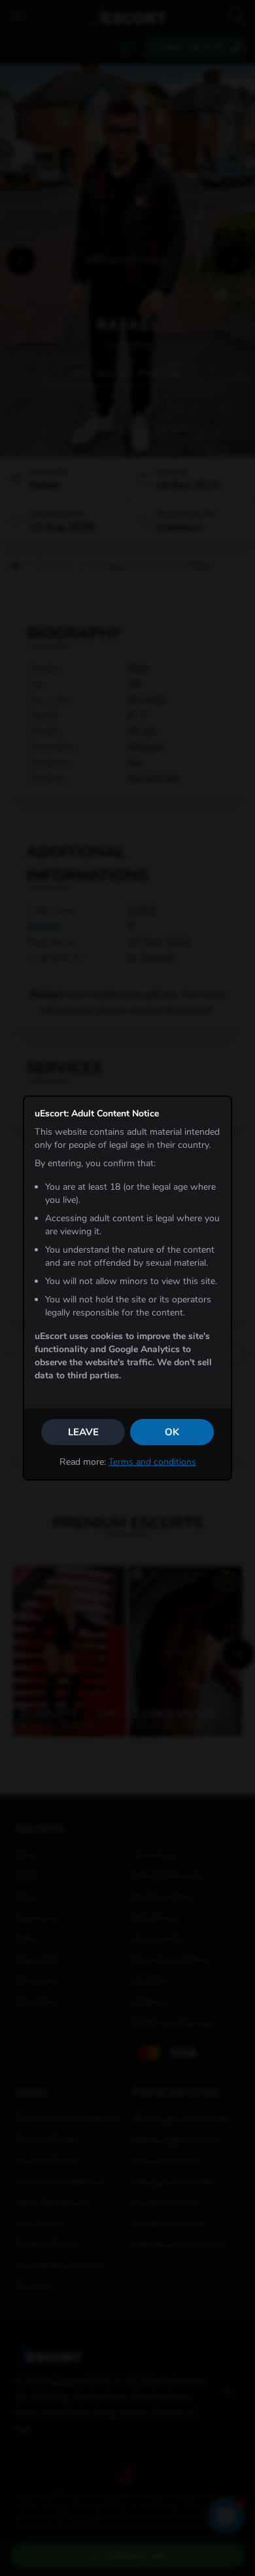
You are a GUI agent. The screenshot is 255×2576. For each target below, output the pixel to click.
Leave (83, 1432)
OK (172, 1432)
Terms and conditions (152, 1462)
